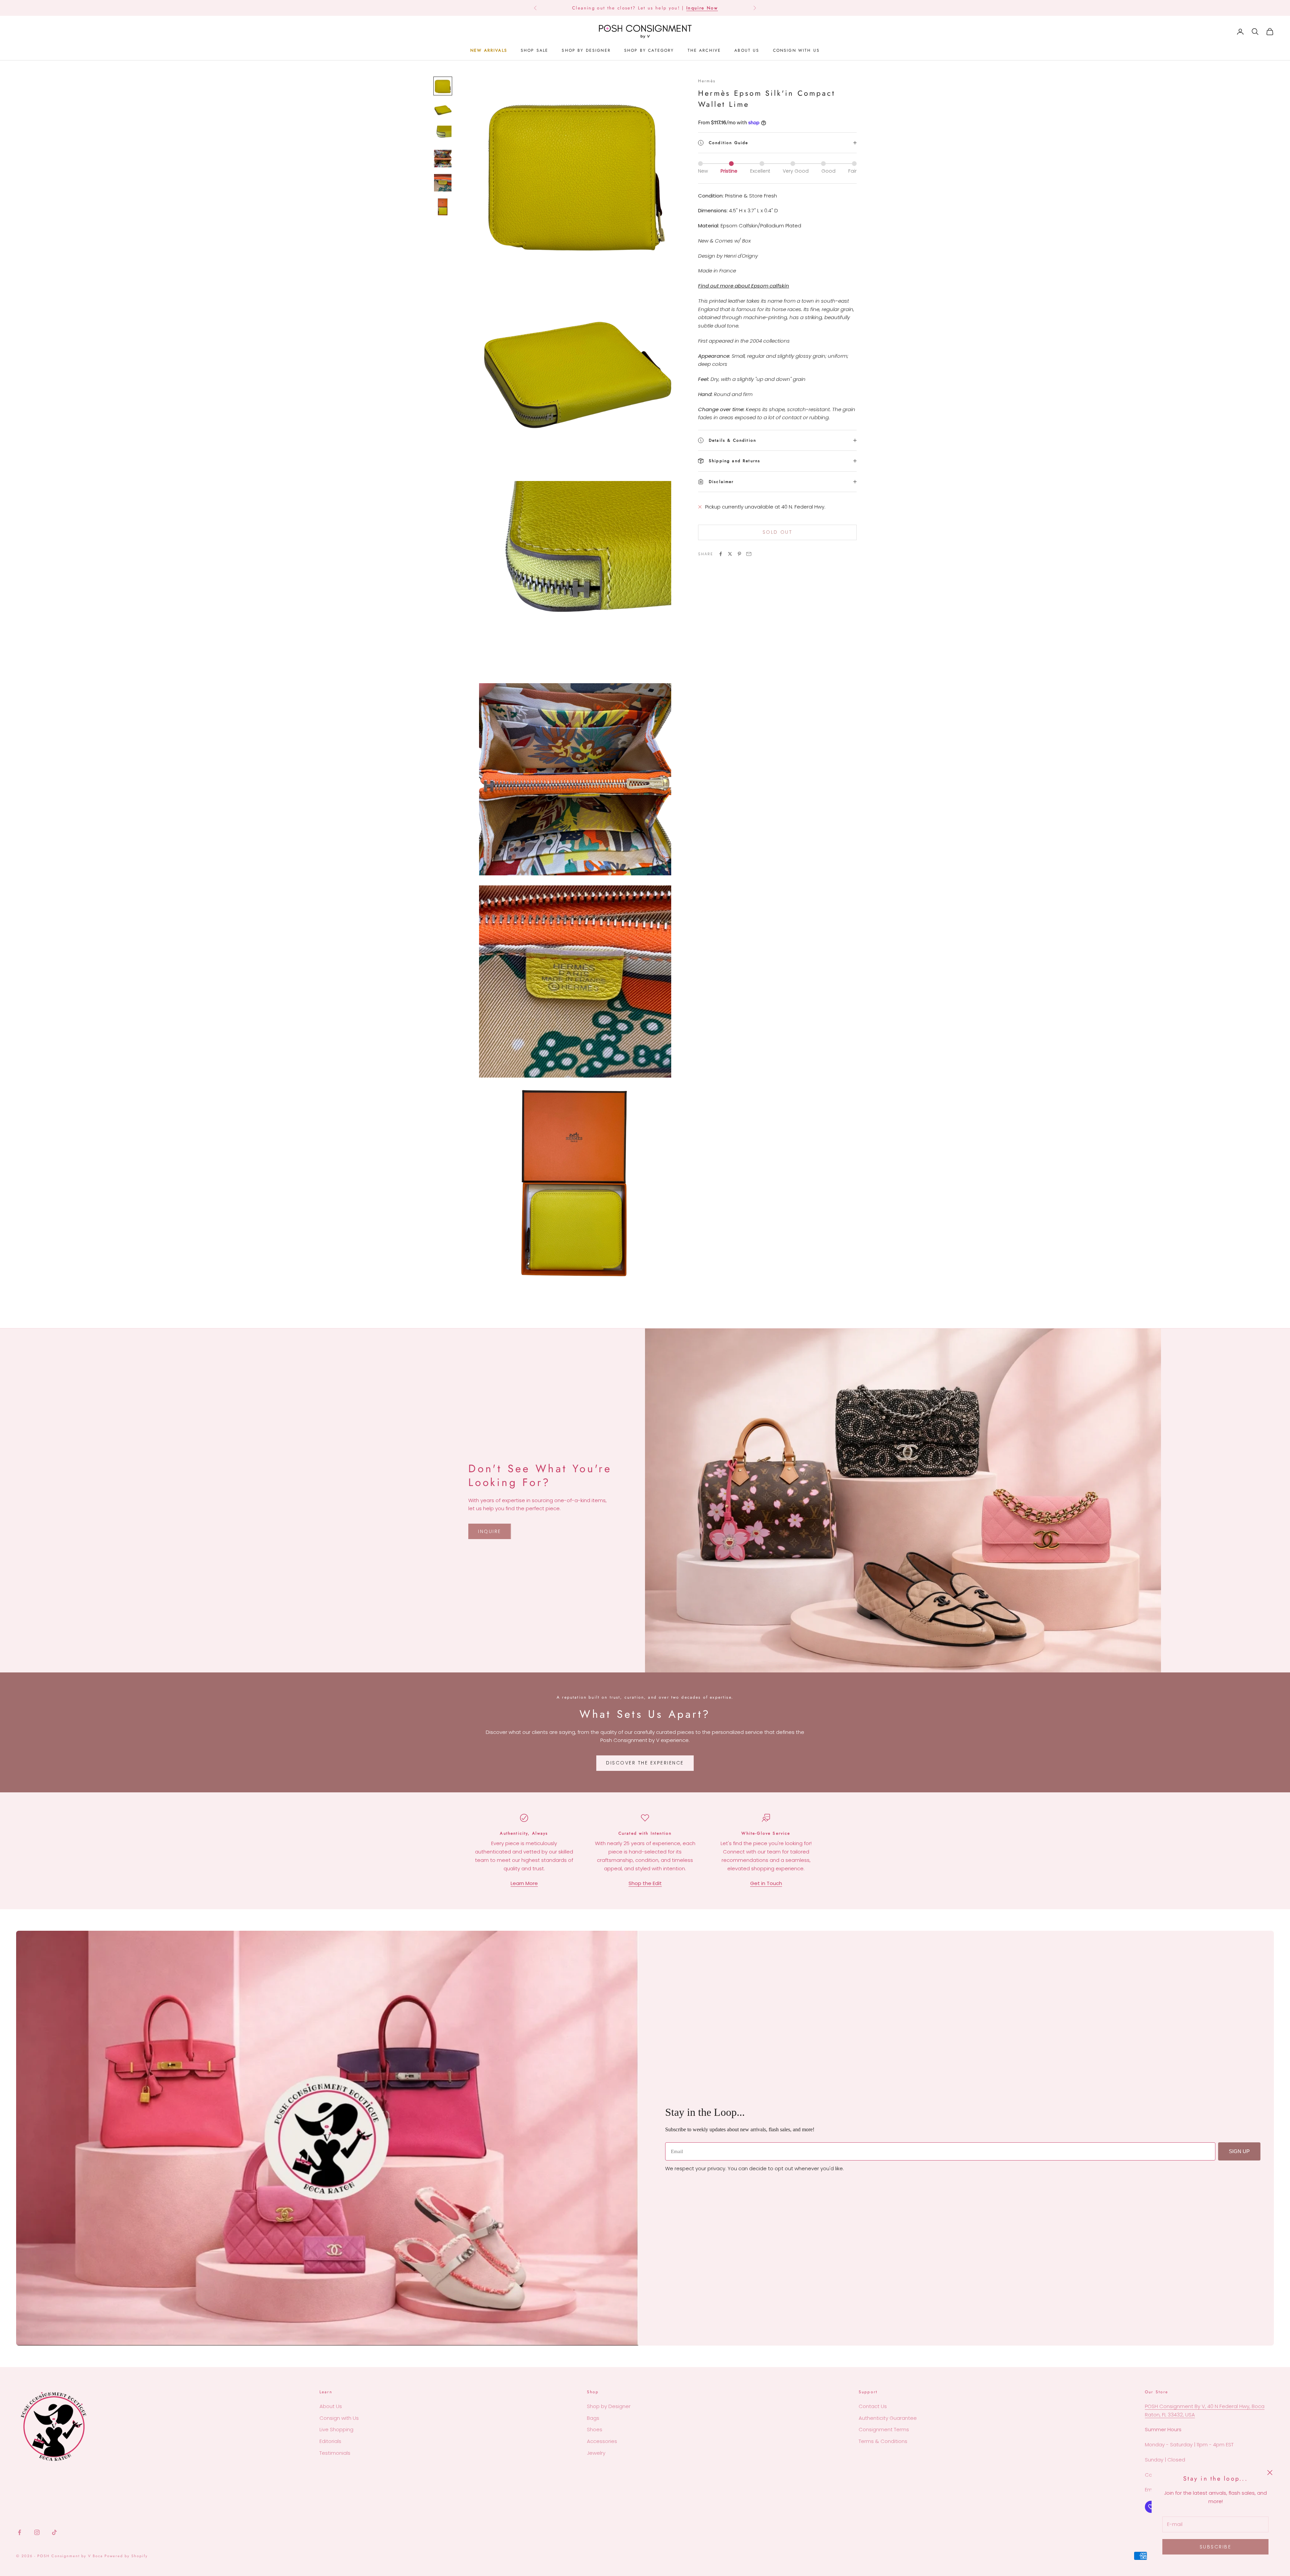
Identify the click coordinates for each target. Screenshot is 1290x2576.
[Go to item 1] (443, 86)
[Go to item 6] (443, 207)
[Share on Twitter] (730, 554)
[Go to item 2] (443, 110)
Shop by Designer (609, 2406)
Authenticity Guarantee (888, 2418)
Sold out (777, 532)
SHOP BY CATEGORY (649, 50)
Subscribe (1216, 2547)
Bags (593, 2418)
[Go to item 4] (443, 159)
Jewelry (596, 2453)
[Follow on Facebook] (19, 2532)
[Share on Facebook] (721, 554)
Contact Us (873, 2406)
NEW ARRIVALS (489, 50)
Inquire (490, 1531)
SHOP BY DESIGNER (586, 50)
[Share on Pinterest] (739, 554)
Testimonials (335, 2453)
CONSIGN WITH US (796, 50)
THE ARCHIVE (704, 50)
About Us (331, 2406)
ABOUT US (747, 50)
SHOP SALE (534, 50)
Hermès (707, 81)
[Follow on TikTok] (54, 2532)
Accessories (602, 2441)
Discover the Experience (645, 1763)
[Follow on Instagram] (37, 2532)
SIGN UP (1239, 2151)
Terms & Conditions (883, 2441)
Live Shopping (336, 2429)
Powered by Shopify (126, 2556)
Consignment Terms (884, 2429)
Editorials (330, 2441)
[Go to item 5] (443, 183)
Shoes (595, 2429)
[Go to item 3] (443, 134)
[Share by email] (749, 554)
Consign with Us (339, 2418)
